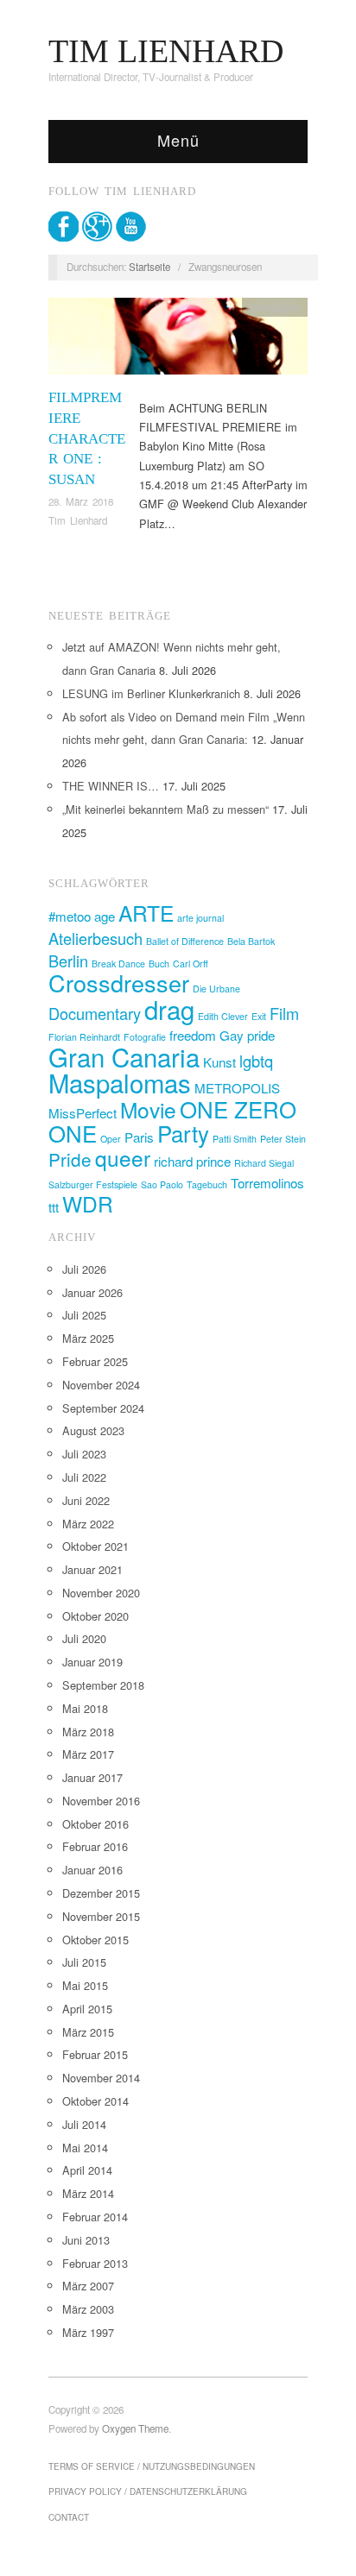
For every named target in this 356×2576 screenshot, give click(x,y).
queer (123, 1158)
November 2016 (101, 1801)
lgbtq (256, 1061)
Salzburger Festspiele (93, 1184)
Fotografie (145, 1037)
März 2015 (88, 2032)
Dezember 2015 (101, 1893)
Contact (69, 2517)
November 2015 (101, 1916)
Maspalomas (120, 1082)
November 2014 (101, 2078)
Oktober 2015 (95, 1940)
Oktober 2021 (95, 1546)
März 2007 (88, 2286)
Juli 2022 (84, 1477)
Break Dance (118, 964)
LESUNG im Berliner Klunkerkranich (151, 693)
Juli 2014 (84, 2124)
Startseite (149, 267)
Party (183, 1133)
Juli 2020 (84, 1638)
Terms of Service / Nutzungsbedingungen (152, 2466)
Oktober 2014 (95, 2101)
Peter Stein (283, 1139)
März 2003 (88, 2309)
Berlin (68, 960)
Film (284, 1013)
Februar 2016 (95, 1846)
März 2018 (88, 1732)
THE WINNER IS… (111, 786)
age (105, 916)
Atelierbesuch (95, 938)
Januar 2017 (92, 1777)
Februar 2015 (95, 2054)
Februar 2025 (95, 1361)
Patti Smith (235, 1139)
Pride (70, 1159)
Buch (159, 964)
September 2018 (103, 1685)
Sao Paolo (162, 1184)
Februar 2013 (95, 2263)
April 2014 (87, 2170)
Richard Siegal (264, 1163)
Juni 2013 (86, 2240)
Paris (139, 1137)
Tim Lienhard (78, 520)
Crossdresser (119, 983)
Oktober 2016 (95, 1824)
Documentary (95, 1013)
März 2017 (88, 1754)
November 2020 (101, 1593)
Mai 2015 (85, 1985)
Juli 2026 (84, 1269)
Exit (259, 1016)
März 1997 (88, 2332)
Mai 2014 (85, 2148)
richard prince (192, 1161)
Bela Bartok (251, 941)
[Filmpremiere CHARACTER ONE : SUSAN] (178, 340)
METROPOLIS (237, 1088)
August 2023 (93, 1430)
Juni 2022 (86, 1500)
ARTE (146, 913)
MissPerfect (83, 1113)
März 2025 (88, 1338)
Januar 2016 (92, 1870)
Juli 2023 (84, 1454)
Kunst (219, 1062)
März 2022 (88, 1524)
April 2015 (87, 2009)
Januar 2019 (92, 1662)
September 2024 (103, 1408)
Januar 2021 (92, 1569)
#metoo (70, 916)
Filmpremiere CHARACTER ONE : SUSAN (87, 438)
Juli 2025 (84, 1315)
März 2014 (88, 2193)
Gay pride (247, 1035)
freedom (193, 1035)
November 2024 (101, 1385)
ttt (54, 1207)
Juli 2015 (84, 1962)
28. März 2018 (81, 501)
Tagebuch (207, 1184)
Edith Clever (223, 1016)
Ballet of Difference (185, 941)
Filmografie (275, 307)
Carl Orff (191, 964)
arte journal (200, 918)
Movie (148, 1109)
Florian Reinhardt (84, 1037)
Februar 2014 (95, 2217)
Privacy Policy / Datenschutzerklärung (148, 2491)
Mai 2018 (85, 1708)
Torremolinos (267, 1183)
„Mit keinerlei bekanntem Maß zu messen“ (165, 809)
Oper (111, 1139)
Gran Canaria (124, 1056)
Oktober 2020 (95, 1616)
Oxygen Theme (135, 2428)
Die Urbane (216, 989)
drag (169, 1009)
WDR (88, 1203)
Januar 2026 (92, 1292)
